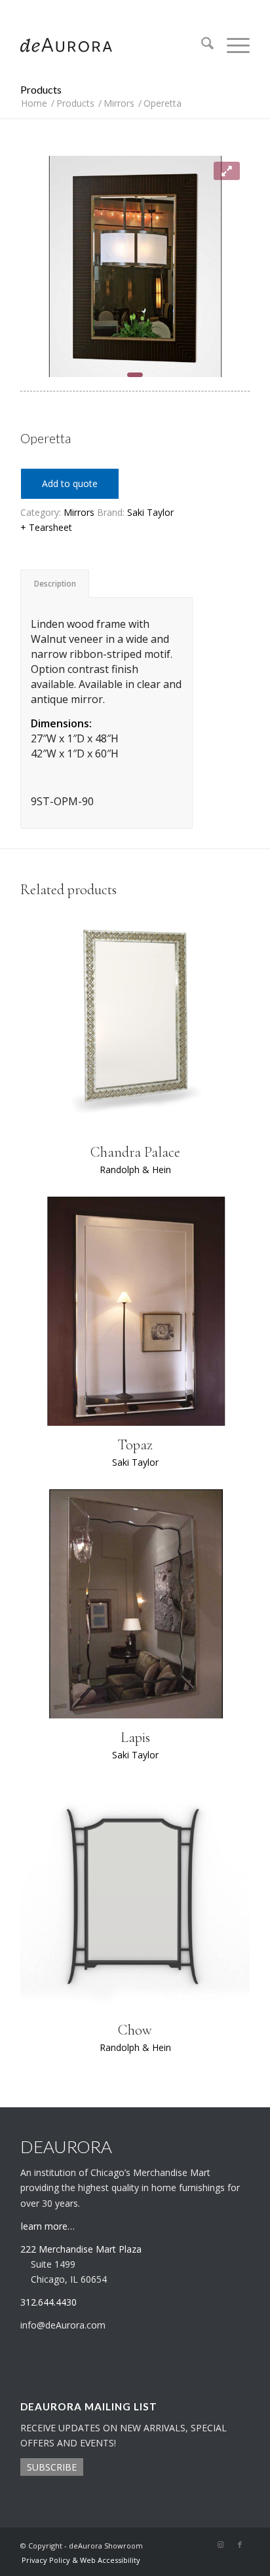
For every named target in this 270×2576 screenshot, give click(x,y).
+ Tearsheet (46, 527)
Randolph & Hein (135, 1170)
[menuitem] (201, 45)
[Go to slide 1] (135, 375)
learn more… (48, 2226)
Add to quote (70, 483)
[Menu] (232, 45)
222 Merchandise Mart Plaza (81, 2249)
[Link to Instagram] (220, 2545)
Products (41, 89)
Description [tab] (55, 584)
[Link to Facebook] (240, 2545)
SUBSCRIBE (52, 2467)
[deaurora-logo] (112, 45)
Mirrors (79, 512)
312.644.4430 (135, 9)
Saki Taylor (150, 512)
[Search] (201, 45)
